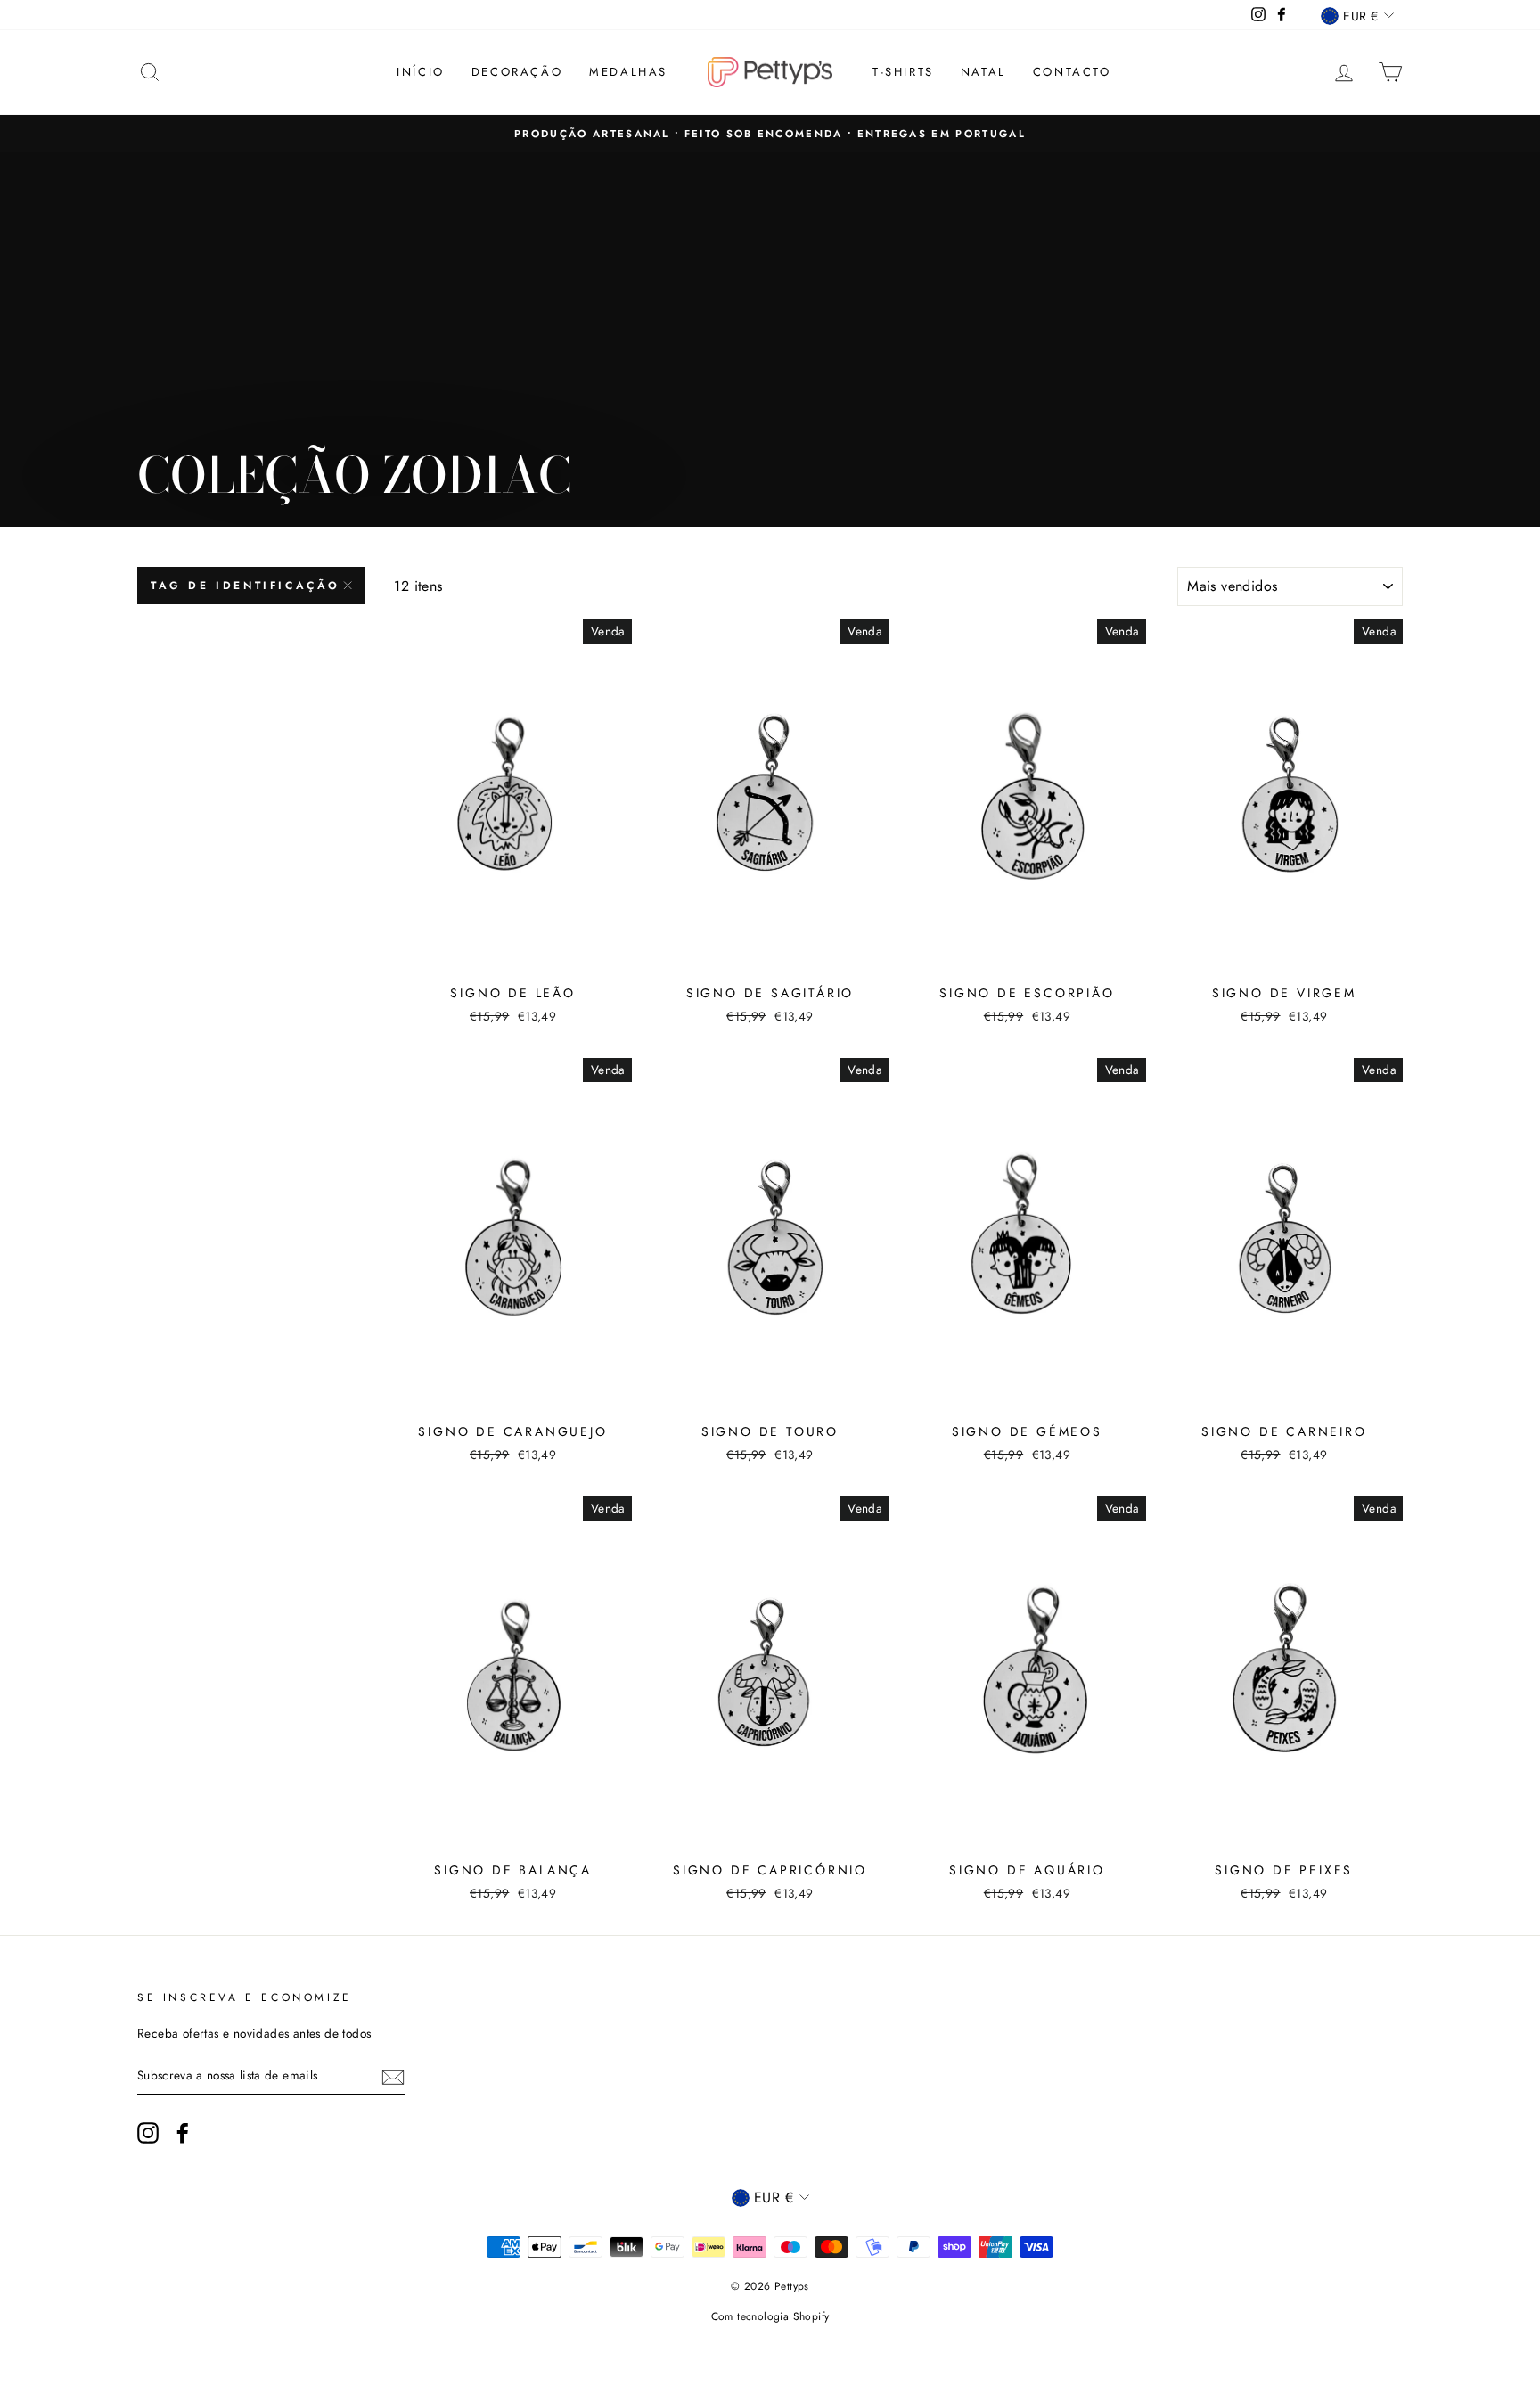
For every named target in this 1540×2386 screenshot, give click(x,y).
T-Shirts (903, 72)
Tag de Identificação (246, 586)
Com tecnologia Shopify (770, 2316)
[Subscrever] (393, 2076)
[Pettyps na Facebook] (183, 2133)
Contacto (1072, 72)
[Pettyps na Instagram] (148, 2133)
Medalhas (628, 72)
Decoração (517, 72)
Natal (983, 72)
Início (421, 72)
